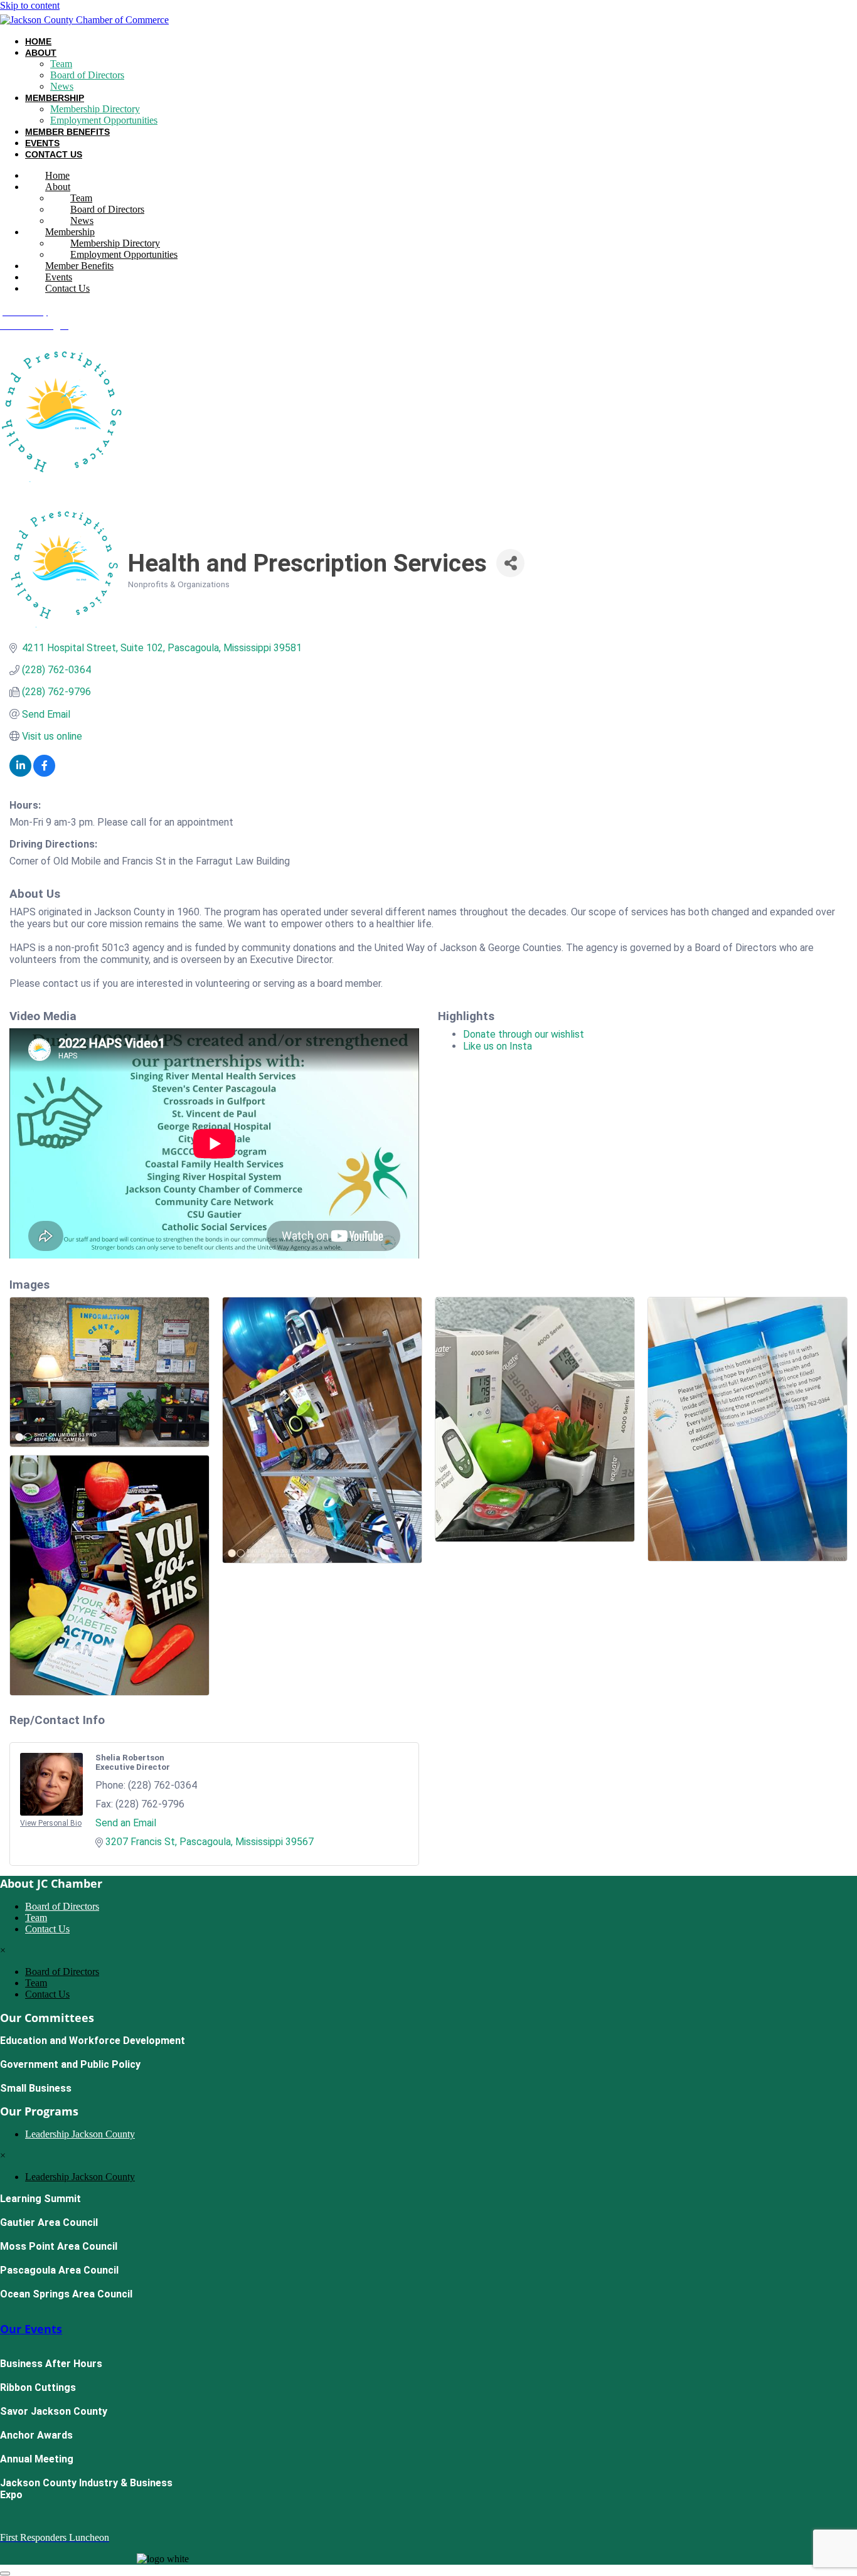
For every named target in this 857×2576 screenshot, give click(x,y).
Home (38, 41)
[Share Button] (510, 563)
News (62, 86)
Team (61, 64)
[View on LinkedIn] (20, 773)
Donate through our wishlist (524, 1034)
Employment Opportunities (104, 120)
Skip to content (30, 5)
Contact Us (54, 154)
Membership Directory (95, 109)
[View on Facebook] (44, 773)
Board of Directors (87, 75)
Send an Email (126, 1823)
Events (42, 143)
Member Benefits (67, 132)
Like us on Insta (498, 1046)
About (41, 53)
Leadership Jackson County (80, 2134)
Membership (55, 98)
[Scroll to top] (5, 2573)
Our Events (31, 2329)
